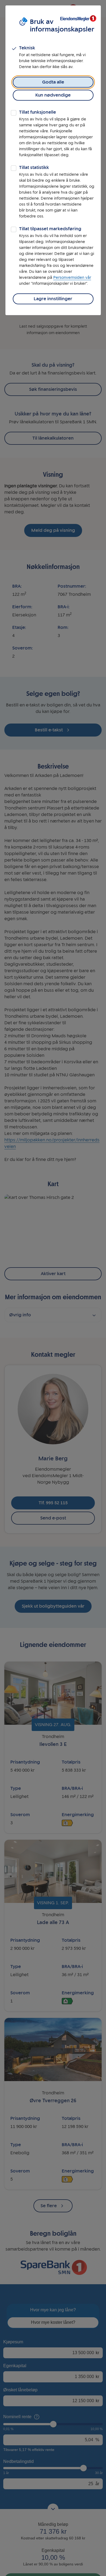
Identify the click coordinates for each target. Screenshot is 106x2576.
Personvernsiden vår (72, 278)
